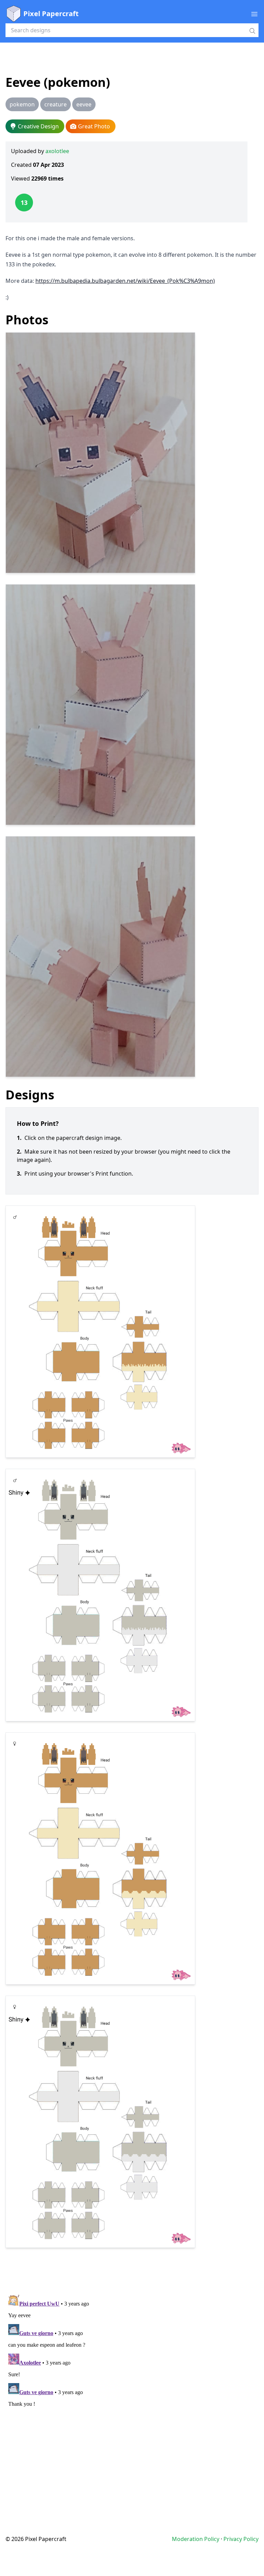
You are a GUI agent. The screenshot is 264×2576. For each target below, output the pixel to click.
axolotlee (57, 151)
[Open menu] (254, 14)
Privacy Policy (241, 2539)
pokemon (22, 104)
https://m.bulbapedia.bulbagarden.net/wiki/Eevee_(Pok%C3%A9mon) (125, 281)
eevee (84, 104)
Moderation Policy (196, 2539)
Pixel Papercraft (51, 14)
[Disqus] (132, 2378)
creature (56, 104)
